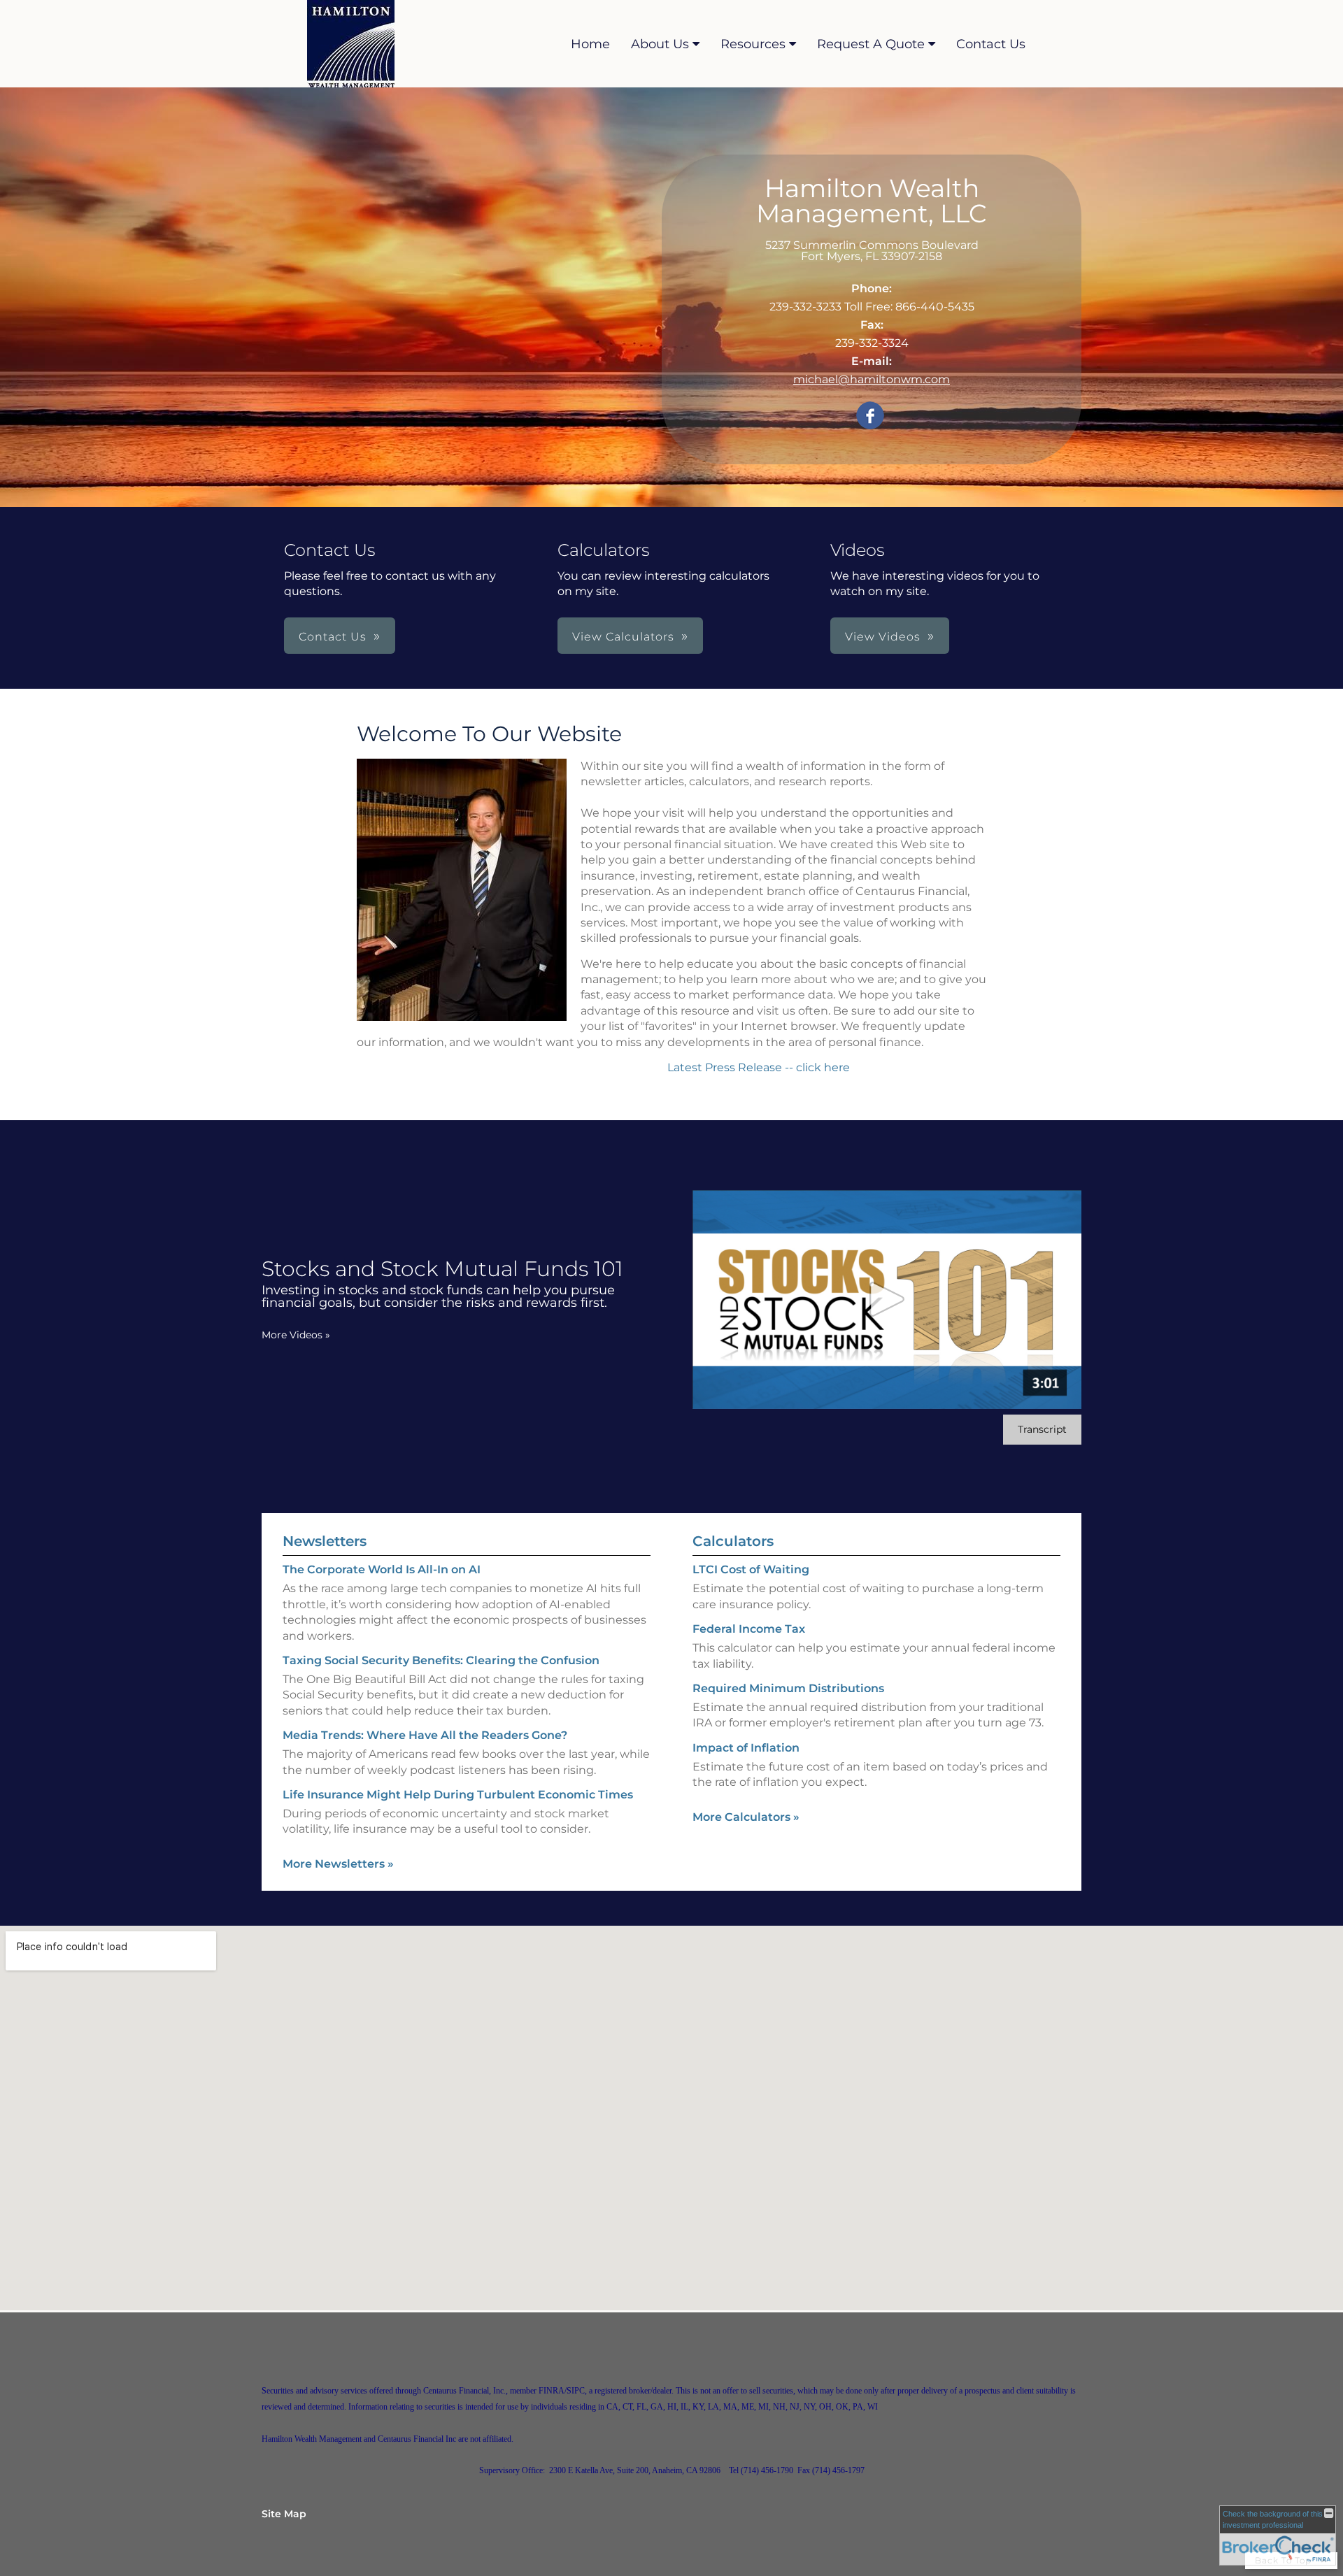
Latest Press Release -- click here (760, 1067)
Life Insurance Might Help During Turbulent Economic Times (458, 1795)
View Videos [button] (883, 637)
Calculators (733, 1541)
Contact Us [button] (333, 637)
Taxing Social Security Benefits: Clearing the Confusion (441, 1660)
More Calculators (746, 1817)
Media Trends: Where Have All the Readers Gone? (425, 1735)
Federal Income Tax (749, 1629)
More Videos (296, 1335)
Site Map (284, 2514)
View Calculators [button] (623, 637)
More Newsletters (338, 1864)
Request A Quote (871, 44)
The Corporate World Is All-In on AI (382, 1569)
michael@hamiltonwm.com (872, 379)
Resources (753, 44)
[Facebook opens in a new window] (870, 416)
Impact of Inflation (746, 1748)
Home (590, 44)
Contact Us (991, 44)
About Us (660, 44)
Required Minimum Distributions (788, 1688)
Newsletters (325, 1541)
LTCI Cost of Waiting (751, 1569)
